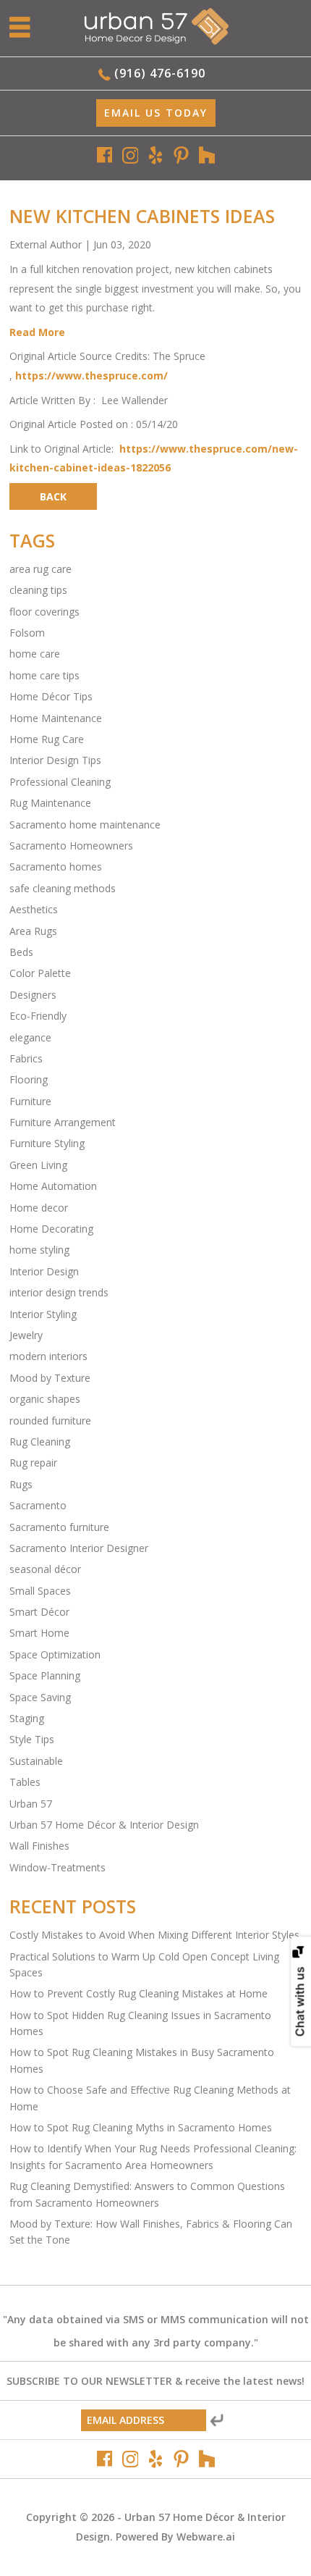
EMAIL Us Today (156, 113)
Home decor (39, 1208)
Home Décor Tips (51, 696)
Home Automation (53, 1186)
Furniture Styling (47, 1143)
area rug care (41, 569)
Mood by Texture (50, 1378)
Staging (27, 1718)
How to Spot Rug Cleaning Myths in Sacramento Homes (141, 2127)
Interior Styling (43, 1314)
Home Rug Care (47, 739)
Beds (21, 952)
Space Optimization (55, 1654)
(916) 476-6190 (160, 73)
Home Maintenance (56, 718)
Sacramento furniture (59, 1527)
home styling (39, 1250)
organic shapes (45, 1399)
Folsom (27, 633)
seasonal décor (45, 1569)
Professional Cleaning (60, 782)
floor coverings (44, 612)
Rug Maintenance (50, 803)
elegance (30, 1037)
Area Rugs (33, 931)
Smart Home (39, 1633)
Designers (33, 995)
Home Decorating (51, 1229)
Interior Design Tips (55, 760)
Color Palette (40, 973)
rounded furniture (50, 1421)
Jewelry (26, 1335)
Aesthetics (34, 909)
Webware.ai (206, 2537)
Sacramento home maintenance (85, 825)
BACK (53, 496)
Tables (25, 1782)
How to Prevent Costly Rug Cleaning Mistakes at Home (139, 1993)
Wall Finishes (39, 1846)
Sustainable (36, 1761)
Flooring (29, 1079)
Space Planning (45, 1675)
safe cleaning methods (63, 888)
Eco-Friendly (38, 1016)
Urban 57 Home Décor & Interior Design (104, 1825)
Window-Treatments (57, 1867)
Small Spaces (40, 1591)
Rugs (21, 1484)
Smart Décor (39, 1612)
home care (35, 654)
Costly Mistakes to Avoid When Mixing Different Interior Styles (154, 1935)
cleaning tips (38, 590)
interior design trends (59, 1292)
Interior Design (44, 1271)
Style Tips (32, 1739)
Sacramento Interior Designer (79, 1548)
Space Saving (40, 1697)
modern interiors (48, 1356)
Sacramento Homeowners (71, 846)
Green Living (38, 1165)
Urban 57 (31, 1804)
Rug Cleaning (40, 1442)
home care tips (44, 675)
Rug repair (33, 1463)
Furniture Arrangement (63, 1122)
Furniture (30, 1101)
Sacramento (38, 1505)
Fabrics (26, 1058)
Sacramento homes (56, 867)
